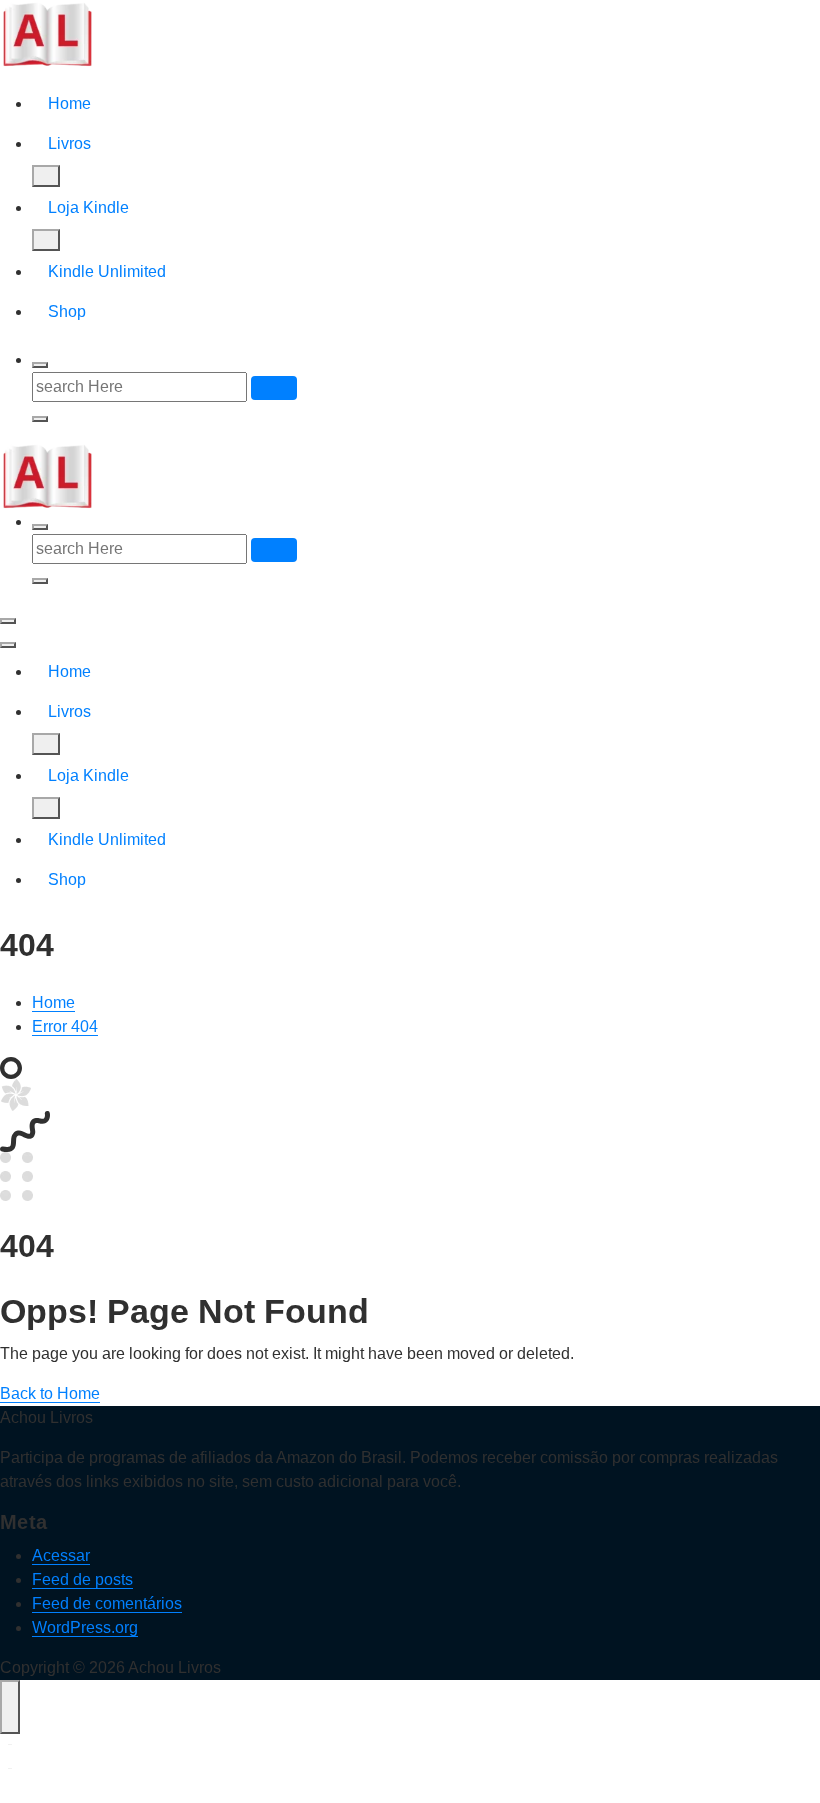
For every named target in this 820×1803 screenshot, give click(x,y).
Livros (69, 143)
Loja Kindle (88, 207)
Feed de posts (82, 1579)
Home (69, 103)
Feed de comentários (107, 1603)
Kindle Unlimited (107, 271)
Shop (67, 311)
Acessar (61, 1555)
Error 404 (65, 1026)
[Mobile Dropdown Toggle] (46, 176)
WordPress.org (85, 1627)
